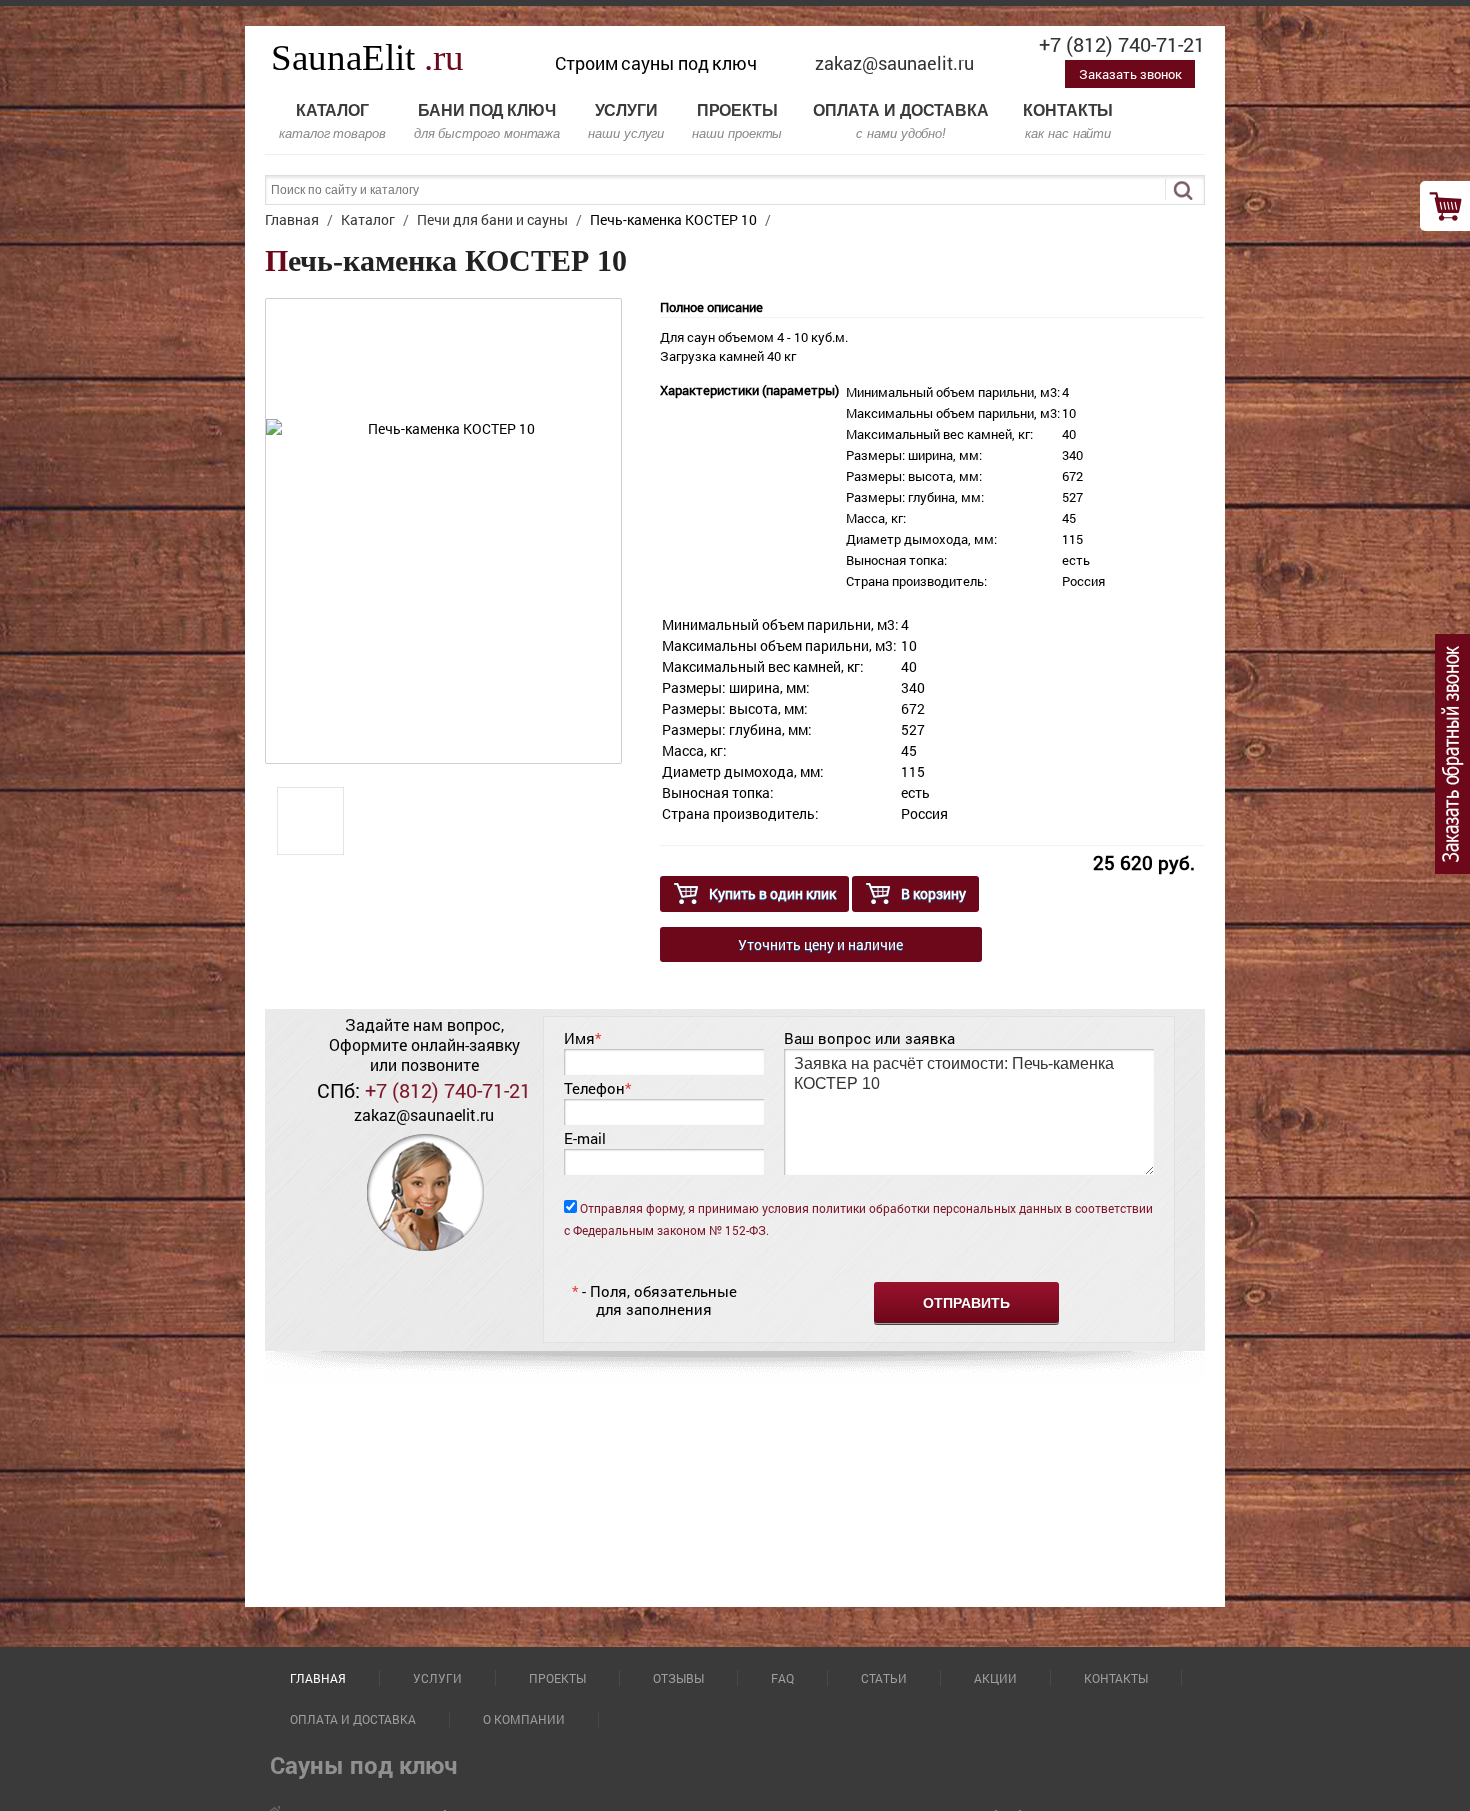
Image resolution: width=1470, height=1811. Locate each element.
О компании (524, 1719)
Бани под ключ (487, 121)
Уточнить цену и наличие (820, 944)
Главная (318, 1678)
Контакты (1068, 121)
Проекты (737, 121)
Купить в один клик (772, 893)
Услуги (626, 121)
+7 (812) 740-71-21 (1122, 44)
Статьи (884, 1678)
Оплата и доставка (901, 121)
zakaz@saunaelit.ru (894, 63)
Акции (995, 1678)
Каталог (332, 121)
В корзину (933, 893)
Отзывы (678, 1678)
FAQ (782, 1678)
